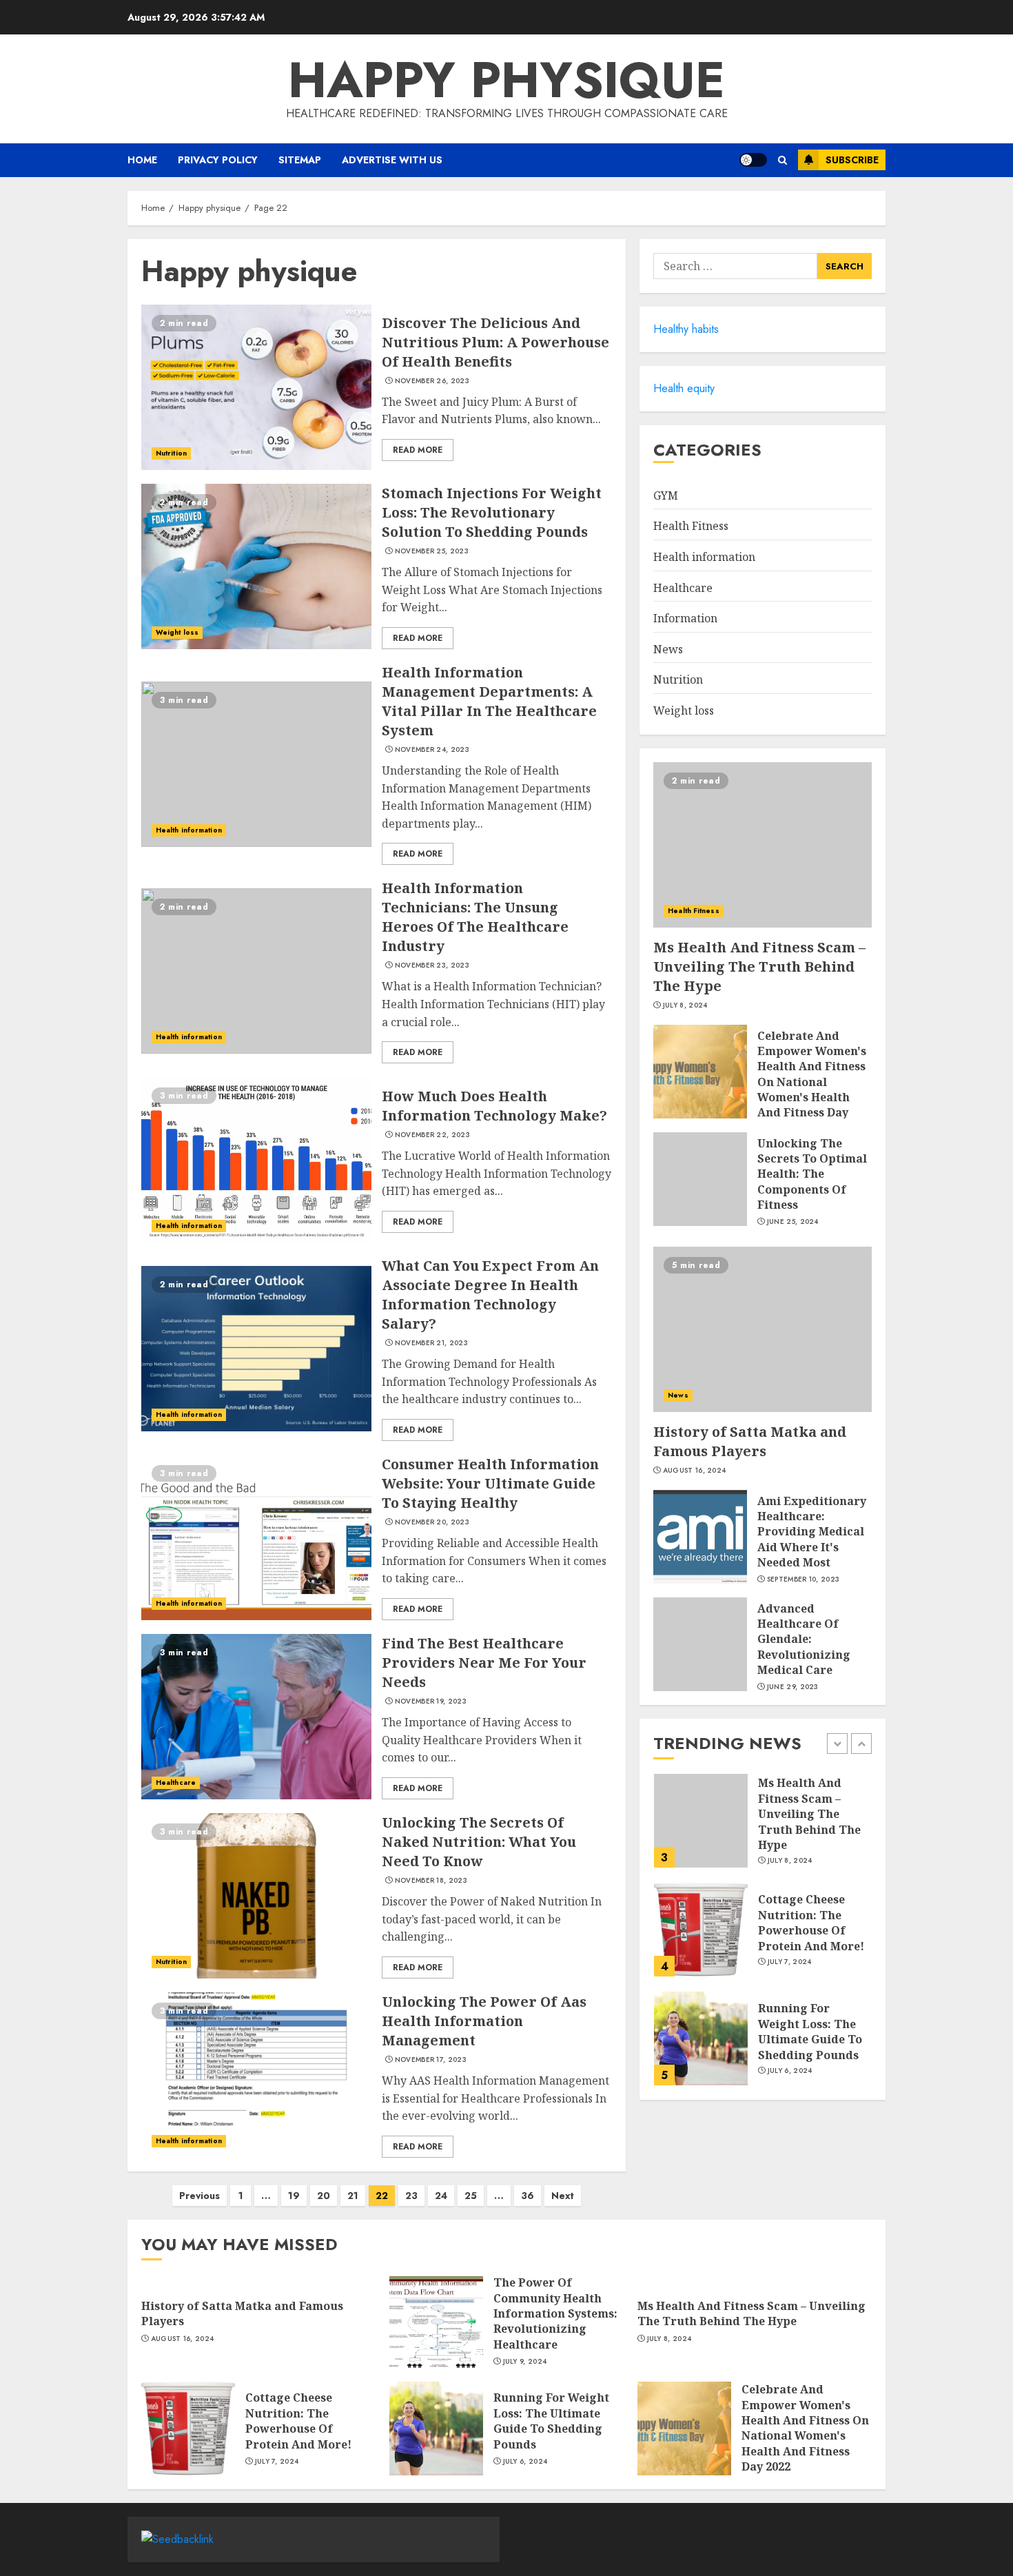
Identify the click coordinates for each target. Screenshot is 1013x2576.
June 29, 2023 (793, 1687)
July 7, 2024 (790, 1962)
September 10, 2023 (803, 1580)
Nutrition (171, 453)
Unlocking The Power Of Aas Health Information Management (484, 2021)
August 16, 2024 (695, 1471)
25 (471, 2196)
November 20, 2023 (432, 1522)
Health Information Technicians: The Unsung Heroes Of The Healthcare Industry (475, 917)
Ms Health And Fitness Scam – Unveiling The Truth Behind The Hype (759, 967)
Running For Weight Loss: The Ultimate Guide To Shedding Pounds (810, 2031)
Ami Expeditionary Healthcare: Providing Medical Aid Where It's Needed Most (812, 1532)
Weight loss (177, 632)
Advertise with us (392, 160)
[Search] (782, 160)
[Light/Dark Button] (753, 160)
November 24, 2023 (432, 750)
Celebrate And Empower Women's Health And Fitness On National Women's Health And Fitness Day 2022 (812, 1082)
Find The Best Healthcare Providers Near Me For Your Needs (484, 1663)
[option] (763, 1828)
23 (411, 2196)
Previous (199, 2196)
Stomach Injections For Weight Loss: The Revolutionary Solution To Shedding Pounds (492, 512)
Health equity (684, 388)
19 (294, 2196)
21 (353, 2196)
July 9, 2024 (525, 2362)
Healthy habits (686, 329)
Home (142, 160)
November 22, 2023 (432, 1135)
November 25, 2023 (432, 551)
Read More (418, 450)
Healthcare (176, 1782)
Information (685, 618)
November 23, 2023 (432, 965)
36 (528, 2196)
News (668, 649)
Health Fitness (691, 526)
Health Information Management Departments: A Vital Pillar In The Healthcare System (489, 701)
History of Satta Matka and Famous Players (750, 1441)
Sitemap (300, 160)
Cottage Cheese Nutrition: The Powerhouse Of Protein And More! (811, 1922)
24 (441, 2196)
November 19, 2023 (431, 1701)
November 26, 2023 (432, 381)
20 (324, 2196)
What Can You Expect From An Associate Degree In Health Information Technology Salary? (490, 1295)
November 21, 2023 (431, 1343)
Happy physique (506, 80)
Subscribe (852, 160)
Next (563, 2196)
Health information (189, 830)
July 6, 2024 (790, 2071)
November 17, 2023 (431, 2060)
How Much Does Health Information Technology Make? (494, 1106)
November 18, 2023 (431, 1881)
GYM (666, 495)
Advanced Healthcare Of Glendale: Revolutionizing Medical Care (804, 1639)
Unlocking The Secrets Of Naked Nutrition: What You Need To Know (479, 1842)
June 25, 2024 (793, 1222)
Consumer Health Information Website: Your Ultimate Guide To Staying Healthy (490, 1483)
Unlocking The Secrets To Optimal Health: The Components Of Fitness (812, 1174)
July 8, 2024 (685, 1005)
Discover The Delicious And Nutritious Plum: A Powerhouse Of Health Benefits (495, 342)
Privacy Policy (218, 160)
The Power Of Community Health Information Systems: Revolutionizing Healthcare (555, 2313)
